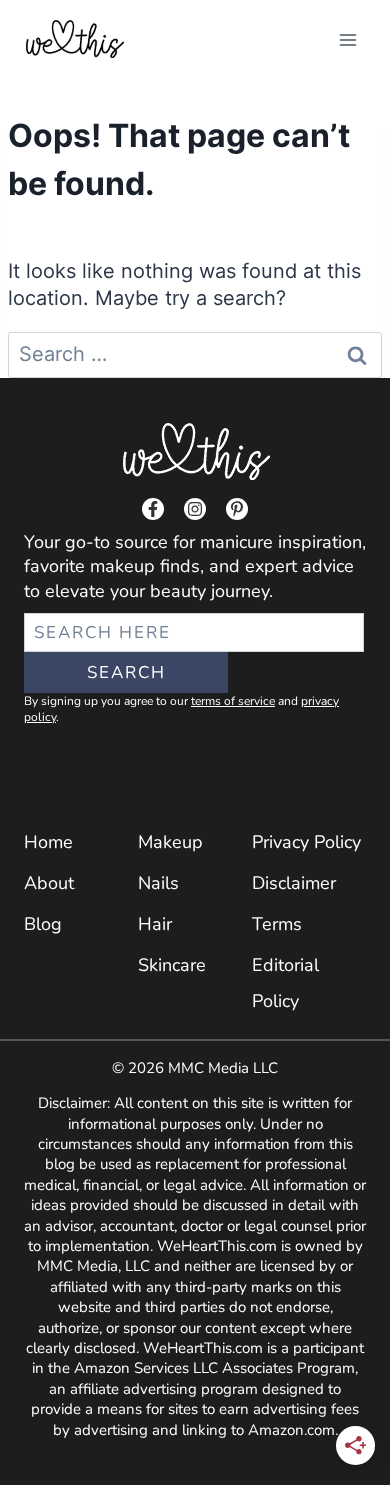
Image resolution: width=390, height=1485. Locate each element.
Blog (43, 924)
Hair (155, 924)
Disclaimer (294, 883)
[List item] (153, 509)
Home (48, 842)
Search (126, 672)
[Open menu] (347, 39)
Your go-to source (96, 542)
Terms (277, 924)
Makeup (170, 842)
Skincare (172, 965)
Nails (158, 883)
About (49, 883)
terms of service (233, 701)
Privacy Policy (306, 842)
